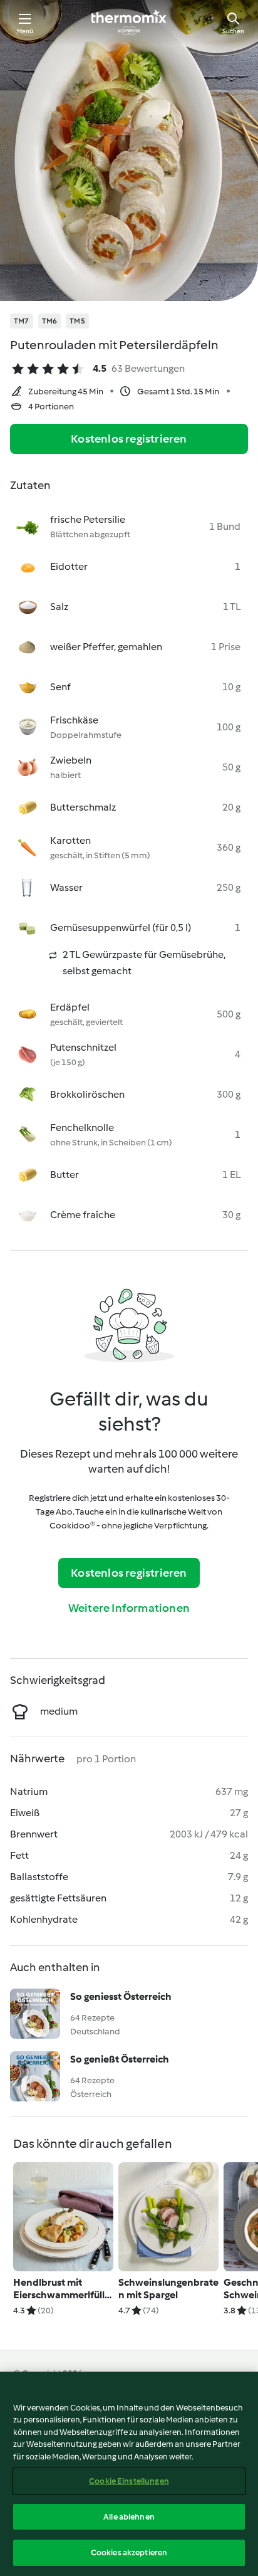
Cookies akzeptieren (129, 2552)
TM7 (22, 321)
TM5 (77, 321)
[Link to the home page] (129, 23)
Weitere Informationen (129, 1608)
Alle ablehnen (129, 2517)
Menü (25, 31)
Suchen (233, 31)
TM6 (50, 321)
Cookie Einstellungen (129, 2481)
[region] (129, 2474)
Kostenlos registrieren (129, 439)
